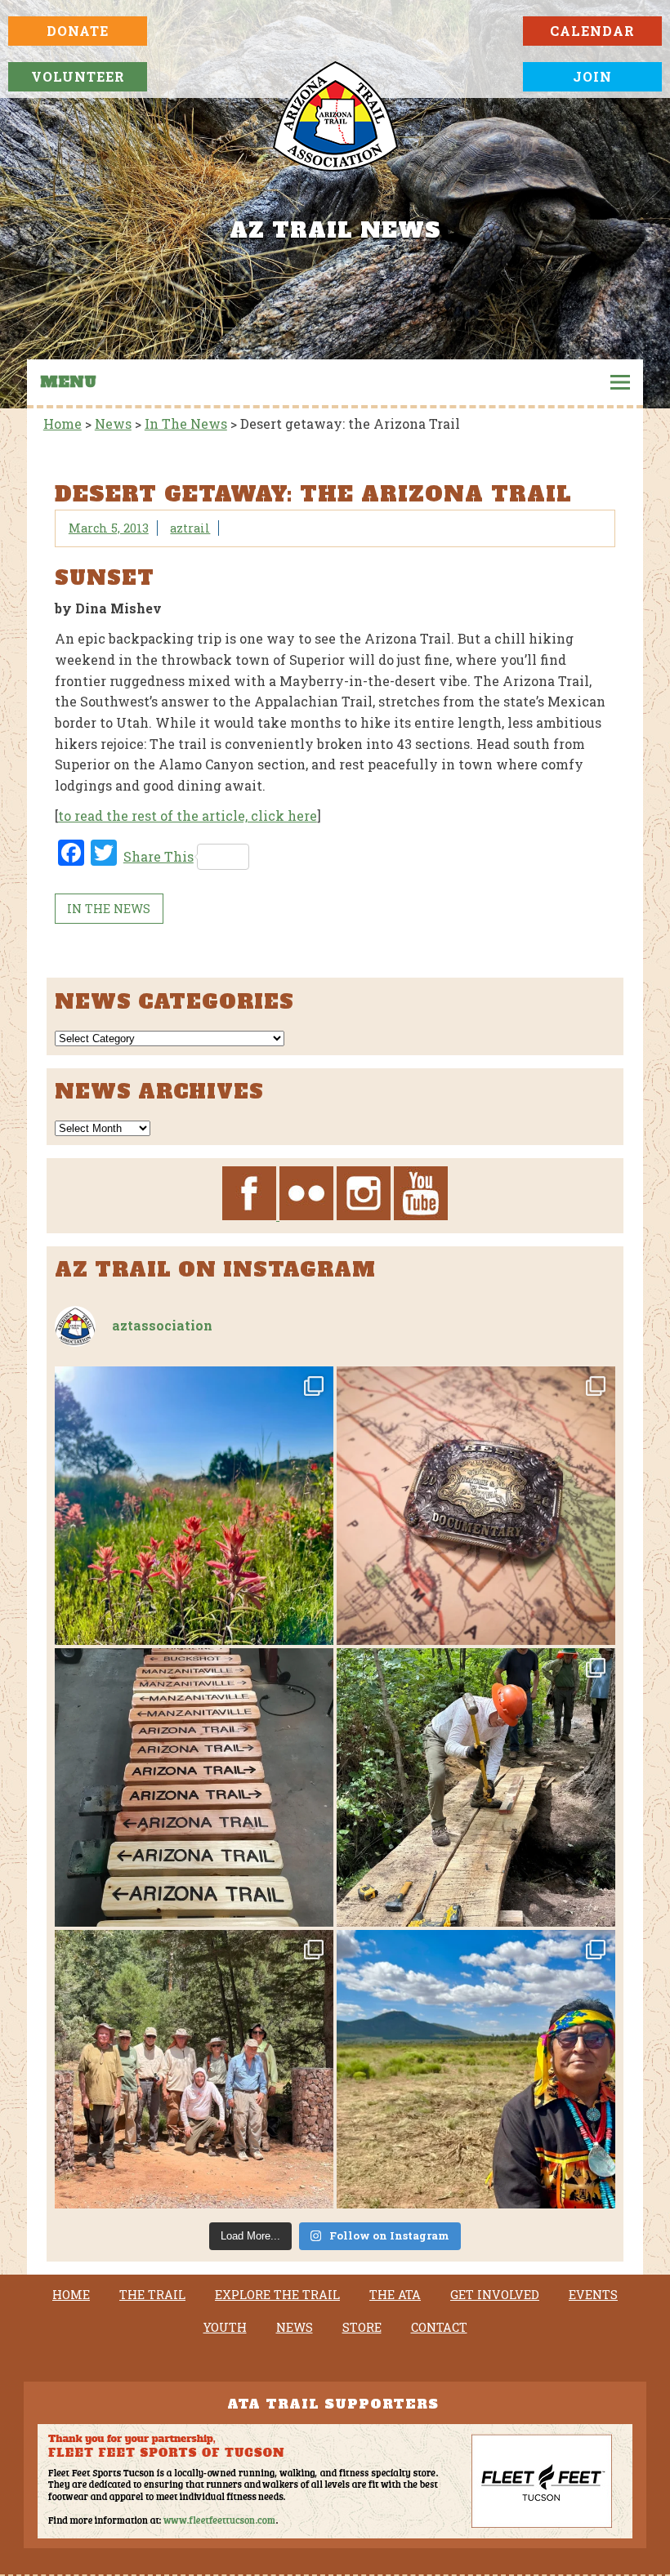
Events (593, 2295)
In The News (109, 909)
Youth (225, 2328)
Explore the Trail (277, 2295)
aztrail (190, 528)
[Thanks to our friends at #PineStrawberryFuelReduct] (194, 1787)
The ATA (395, 2295)
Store (362, 2328)
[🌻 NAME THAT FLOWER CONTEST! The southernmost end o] (194, 1506)
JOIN (592, 76)
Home (71, 2295)
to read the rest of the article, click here (188, 816)
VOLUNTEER (78, 76)
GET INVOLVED (495, 2295)
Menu (68, 382)
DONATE (78, 31)
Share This (159, 856)
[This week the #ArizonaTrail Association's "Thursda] (476, 1787)
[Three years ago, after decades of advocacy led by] (476, 2069)
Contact (439, 2328)
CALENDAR (592, 31)
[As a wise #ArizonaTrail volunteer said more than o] (194, 2069)
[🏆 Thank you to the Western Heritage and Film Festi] (476, 1506)
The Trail (152, 2295)
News (295, 2328)
